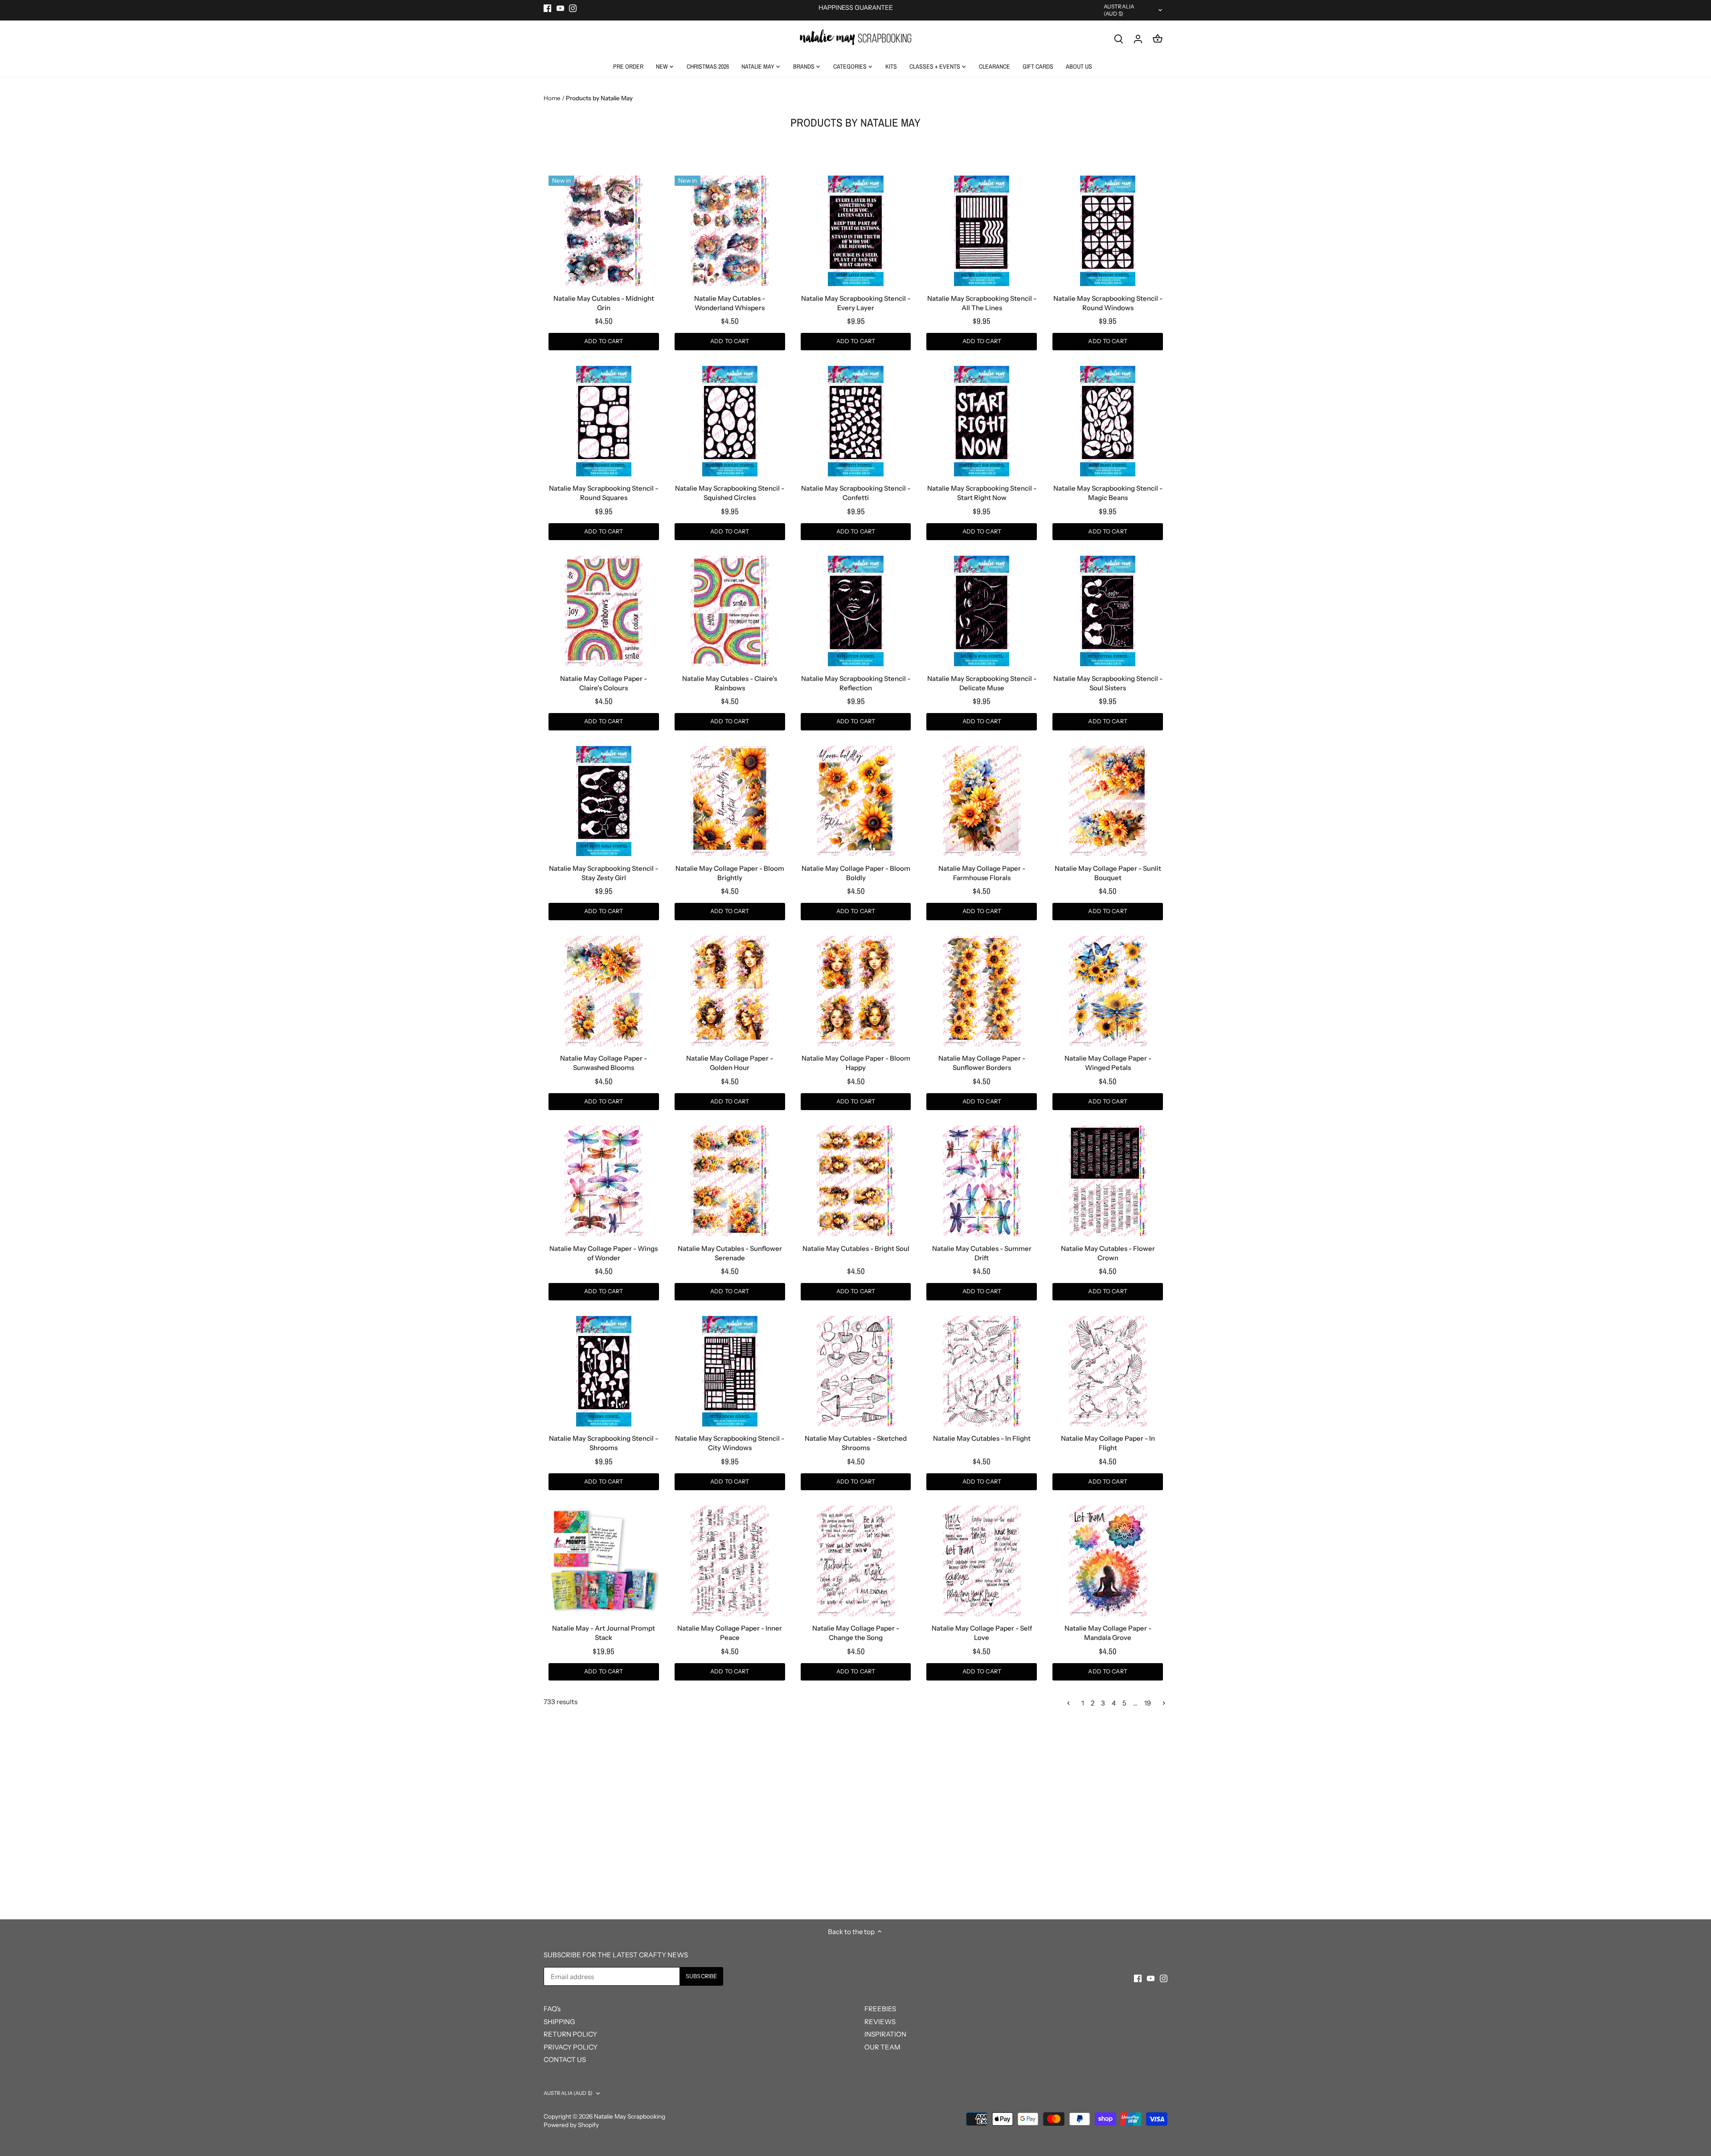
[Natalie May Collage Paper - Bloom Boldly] (856, 801)
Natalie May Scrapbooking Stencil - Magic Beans (1108, 493)
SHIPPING (559, 2022)
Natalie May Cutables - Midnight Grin (604, 303)
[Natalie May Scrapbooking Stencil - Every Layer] (856, 231)
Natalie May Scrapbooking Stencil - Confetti (856, 493)
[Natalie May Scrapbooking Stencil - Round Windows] (1108, 231)
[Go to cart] (1158, 39)
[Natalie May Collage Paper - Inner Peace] (730, 1561)
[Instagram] (573, 8)
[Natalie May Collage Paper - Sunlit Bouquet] (1108, 801)
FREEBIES (880, 2009)
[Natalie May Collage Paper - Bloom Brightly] (730, 801)
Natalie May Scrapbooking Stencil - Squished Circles (730, 493)
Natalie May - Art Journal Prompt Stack (604, 1633)
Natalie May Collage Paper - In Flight (1108, 1443)
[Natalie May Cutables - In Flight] (982, 1371)
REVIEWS (880, 2022)
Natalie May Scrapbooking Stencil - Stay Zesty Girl (604, 873)
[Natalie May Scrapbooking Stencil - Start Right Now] (982, 421)
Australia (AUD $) (1119, 10)
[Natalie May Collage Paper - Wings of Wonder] (604, 1181)
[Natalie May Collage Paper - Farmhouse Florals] (982, 801)
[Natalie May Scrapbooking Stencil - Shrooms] (604, 1371)
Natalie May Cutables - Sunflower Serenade (730, 1253)
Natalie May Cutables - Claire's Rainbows (730, 683)
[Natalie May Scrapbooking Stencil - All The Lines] (982, 231)
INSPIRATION (885, 2034)
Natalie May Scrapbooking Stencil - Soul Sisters (1108, 683)
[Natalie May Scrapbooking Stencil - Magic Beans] (1108, 421)
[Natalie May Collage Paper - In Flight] (1108, 1371)
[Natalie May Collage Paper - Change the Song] (856, 1561)
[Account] (1138, 39)
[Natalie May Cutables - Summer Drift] (982, 1181)
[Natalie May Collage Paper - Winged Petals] (1108, 991)
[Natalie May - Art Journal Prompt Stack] (604, 1561)
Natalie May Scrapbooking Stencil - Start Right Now (982, 493)
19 (1148, 1703)
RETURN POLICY (570, 2034)
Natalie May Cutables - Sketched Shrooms (856, 1443)
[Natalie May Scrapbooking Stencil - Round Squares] (604, 421)
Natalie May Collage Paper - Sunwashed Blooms (604, 1063)
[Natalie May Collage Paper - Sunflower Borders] (982, 991)
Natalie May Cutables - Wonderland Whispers (730, 303)
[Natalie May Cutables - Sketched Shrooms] (856, 1371)
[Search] (1118, 39)
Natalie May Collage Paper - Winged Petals (1108, 1063)
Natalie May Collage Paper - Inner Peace (730, 1633)
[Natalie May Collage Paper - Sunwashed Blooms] (604, 991)
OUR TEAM (882, 2047)
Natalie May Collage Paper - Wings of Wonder (604, 1253)
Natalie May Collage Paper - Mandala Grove (1108, 1633)
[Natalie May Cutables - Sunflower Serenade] (730, 1181)
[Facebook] (547, 8)
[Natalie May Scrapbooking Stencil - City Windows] (730, 1371)
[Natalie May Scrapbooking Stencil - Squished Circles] (730, 421)
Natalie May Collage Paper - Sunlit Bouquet (1108, 873)
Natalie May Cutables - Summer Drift (982, 1253)
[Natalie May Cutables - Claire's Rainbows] (730, 611)
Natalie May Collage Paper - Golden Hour (730, 1063)
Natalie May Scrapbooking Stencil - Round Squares (604, 493)
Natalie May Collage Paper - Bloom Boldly (856, 873)
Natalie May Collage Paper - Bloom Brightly (730, 873)
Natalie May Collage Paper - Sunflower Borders (982, 1063)
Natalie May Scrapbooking (630, 2116)
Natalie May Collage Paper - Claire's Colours (604, 683)
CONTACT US (565, 2060)
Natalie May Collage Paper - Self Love (982, 1633)
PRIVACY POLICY (571, 2047)
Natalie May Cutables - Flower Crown (1108, 1253)
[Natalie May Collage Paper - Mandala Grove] (1108, 1561)
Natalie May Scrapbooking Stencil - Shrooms (604, 1443)
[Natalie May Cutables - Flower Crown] (1108, 1181)
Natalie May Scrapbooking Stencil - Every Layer (856, 303)
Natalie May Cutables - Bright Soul (856, 1248)
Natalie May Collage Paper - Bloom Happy (856, 1063)
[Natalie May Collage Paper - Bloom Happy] (856, 991)
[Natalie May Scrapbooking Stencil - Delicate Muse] (982, 611)
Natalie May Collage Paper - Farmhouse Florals (982, 873)
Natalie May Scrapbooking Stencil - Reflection (856, 683)
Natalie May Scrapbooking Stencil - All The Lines (982, 303)
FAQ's (552, 2009)
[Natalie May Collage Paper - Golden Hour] (730, 991)
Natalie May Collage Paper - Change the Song (856, 1633)
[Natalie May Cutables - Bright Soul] (856, 1181)
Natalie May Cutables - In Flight (982, 1438)
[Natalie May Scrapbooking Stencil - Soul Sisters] (1108, 611)
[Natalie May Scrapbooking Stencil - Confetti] (856, 421)
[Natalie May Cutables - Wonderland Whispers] (730, 231)
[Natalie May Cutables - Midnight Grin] (604, 231)
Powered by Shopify (571, 2125)
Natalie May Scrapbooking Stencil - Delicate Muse (982, 683)
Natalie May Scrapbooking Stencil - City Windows (730, 1443)
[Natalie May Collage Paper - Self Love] (982, 1561)
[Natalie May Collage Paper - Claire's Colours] (604, 611)
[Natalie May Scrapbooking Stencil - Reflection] (856, 611)
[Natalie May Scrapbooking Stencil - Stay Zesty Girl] (604, 801)
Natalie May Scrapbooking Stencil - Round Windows (1108, 303)
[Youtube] (560, 8)
